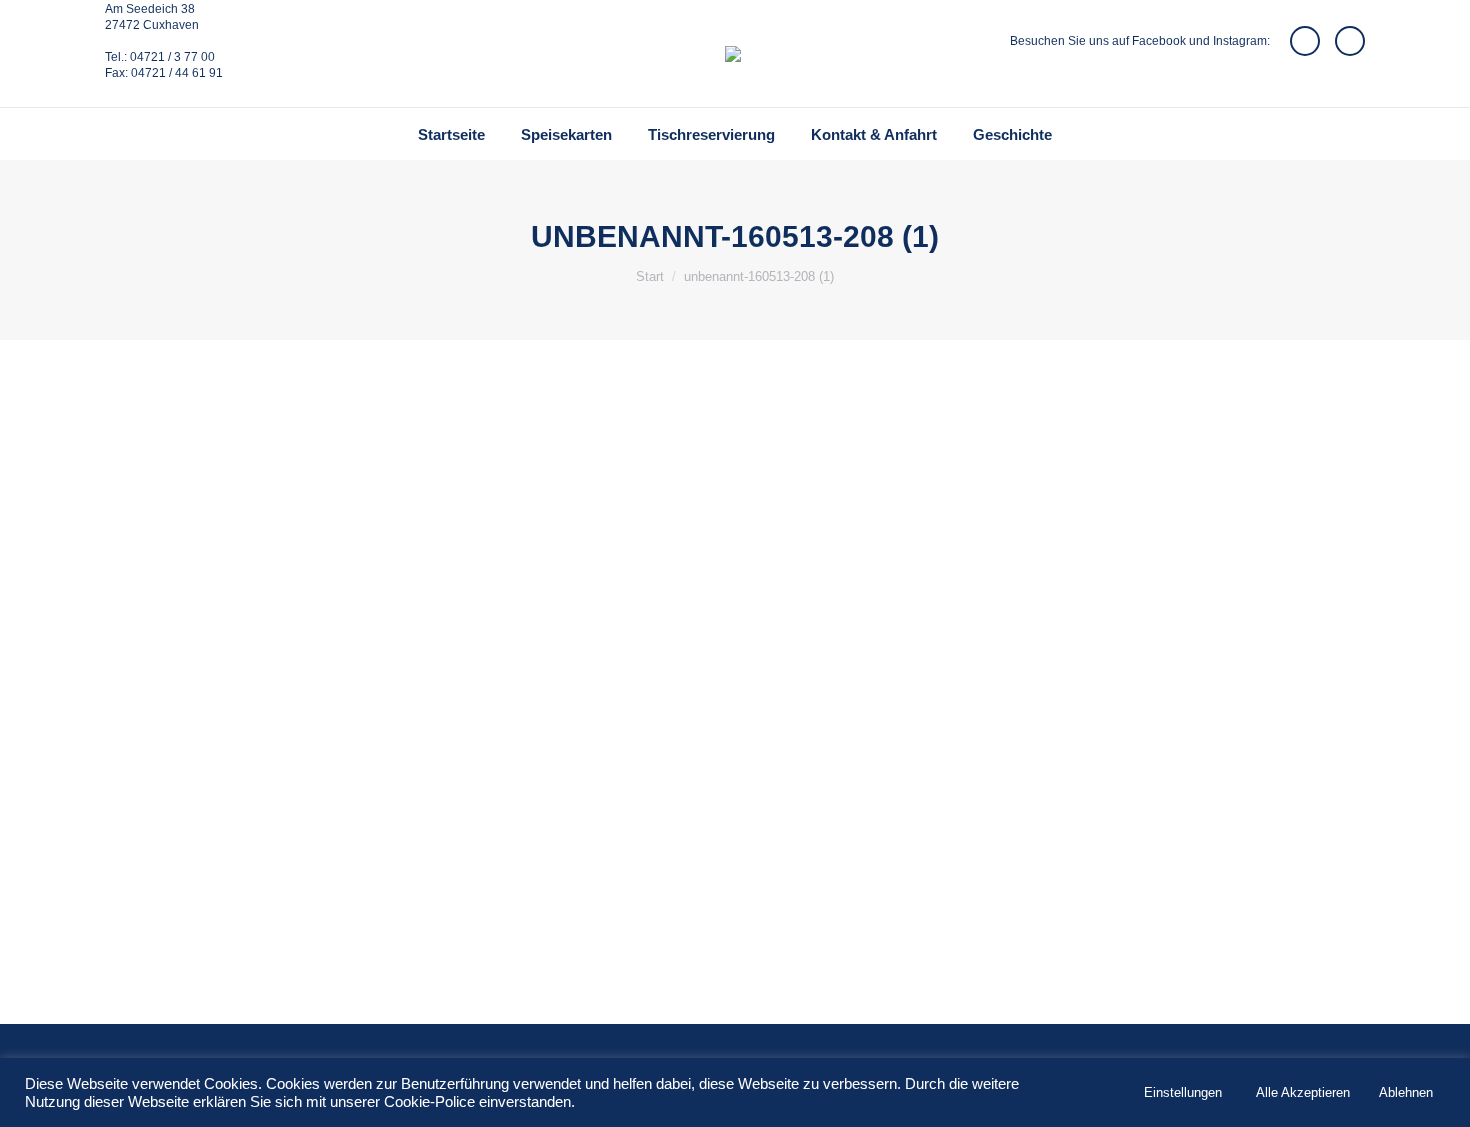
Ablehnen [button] (1406, 1092)
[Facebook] (1305, 41)
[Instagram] (1350, 41)
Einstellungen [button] (1183, 1092)
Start (650, 276)
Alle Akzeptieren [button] (1303, 1092)
